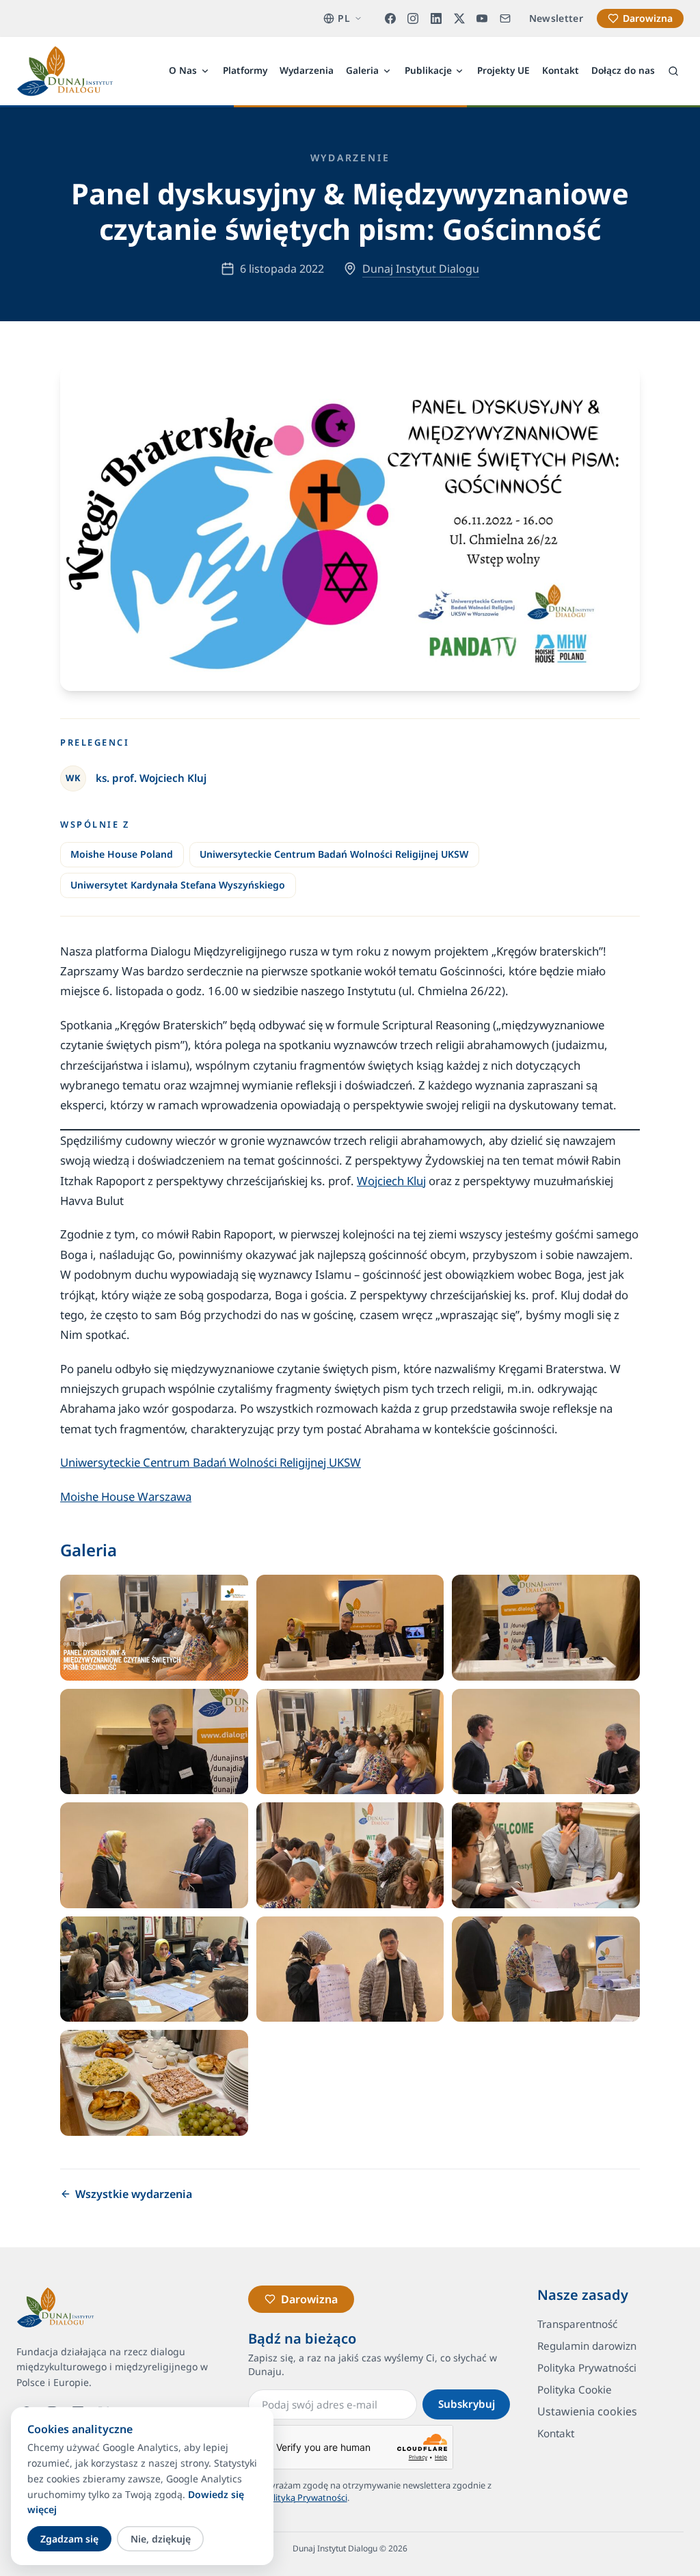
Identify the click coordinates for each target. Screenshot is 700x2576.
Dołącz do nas (623, 70)
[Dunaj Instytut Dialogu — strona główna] (65, 71)
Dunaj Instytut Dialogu (421, 269)
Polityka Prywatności (587, 2368)
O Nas (183, 70)
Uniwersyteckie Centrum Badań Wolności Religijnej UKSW (334, 854)
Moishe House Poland (122, 854)
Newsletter (556, 18)
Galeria (362, 70)
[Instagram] (414, 18)
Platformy (245, 70)
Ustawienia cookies (587, 2411)
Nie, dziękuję (161, 2539)
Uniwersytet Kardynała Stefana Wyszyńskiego (178, 885)
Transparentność (577, 2324)
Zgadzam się (69, 2539)
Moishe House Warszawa (126, 1496)
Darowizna (648, 18)
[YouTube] (482, 18)
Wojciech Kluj (391, 1181)
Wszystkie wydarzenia (134, 2194)
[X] (459, 18)
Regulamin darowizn (587, 2346)
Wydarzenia (307, 70)
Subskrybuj (467, 2404)
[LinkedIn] (436, 18)
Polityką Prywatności (305, 2497)
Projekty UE (503, 70)
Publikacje (428, 70)
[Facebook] (390, 18)
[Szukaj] (673, 71)
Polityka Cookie (575, 2389)
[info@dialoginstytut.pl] (505, 18)
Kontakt (561, 70)
